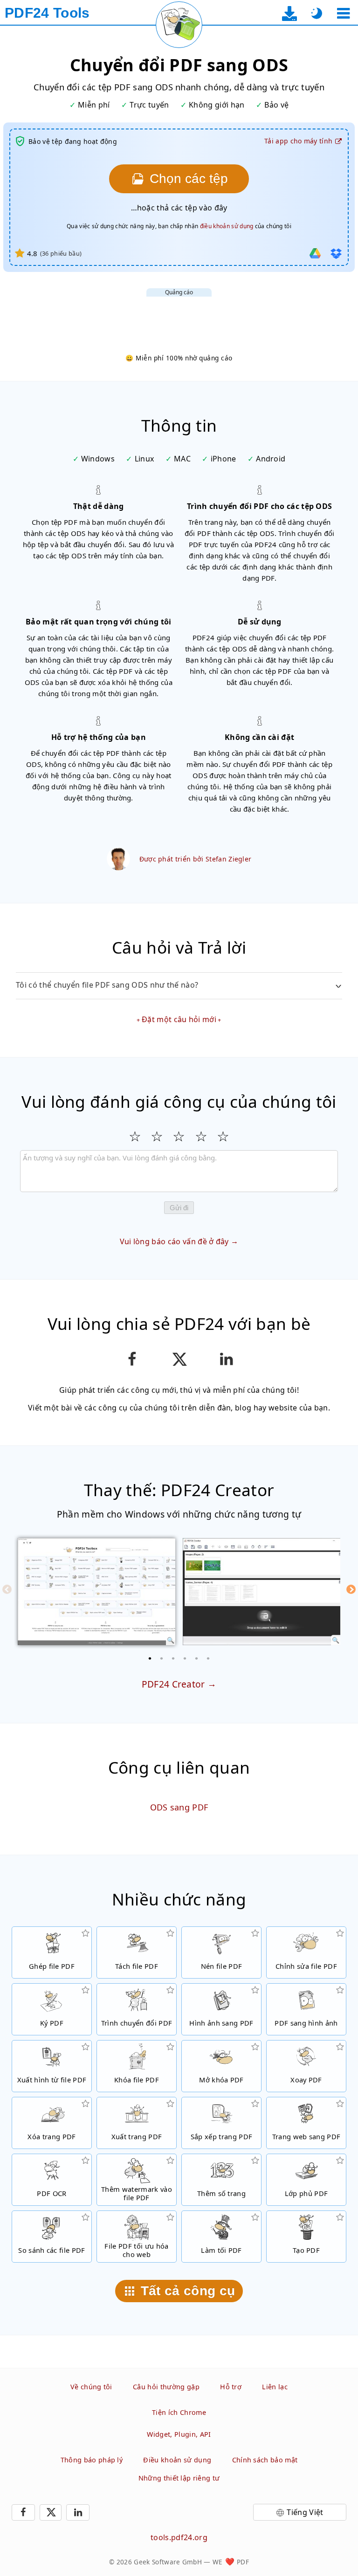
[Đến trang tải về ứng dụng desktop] (290, 13)
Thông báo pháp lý (92, 2460)
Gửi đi (179, 1208)
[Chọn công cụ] (343, 13)
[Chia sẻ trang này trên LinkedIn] (226, 1359)
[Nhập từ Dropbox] (336, 253)
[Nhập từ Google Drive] (315, 253)
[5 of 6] (197, 1658)
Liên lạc (275, 2387)
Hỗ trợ (231, 2387)
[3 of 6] (173, 1658)
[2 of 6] (162, 1658)
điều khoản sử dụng (227, 226)
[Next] (351, 1589)
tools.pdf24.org (179, 2537)
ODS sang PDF (179, 1807)
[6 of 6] (208, 1658)
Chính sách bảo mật (265, 2460)
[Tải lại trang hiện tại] (179, 25)
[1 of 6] (150, 1658)
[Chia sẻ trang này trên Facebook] (132, 1359)
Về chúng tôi (91, 2387)
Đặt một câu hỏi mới (179, 1019)
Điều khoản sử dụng (177, 2460)
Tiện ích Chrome (179, 2412)
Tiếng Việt (305, 2512)
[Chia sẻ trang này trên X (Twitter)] (179, 1359)
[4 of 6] (185, 1658)
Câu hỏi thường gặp (166, 2387)
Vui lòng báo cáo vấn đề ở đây (174, 1241)
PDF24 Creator (173, 1684)
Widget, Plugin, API (179, 2434)
